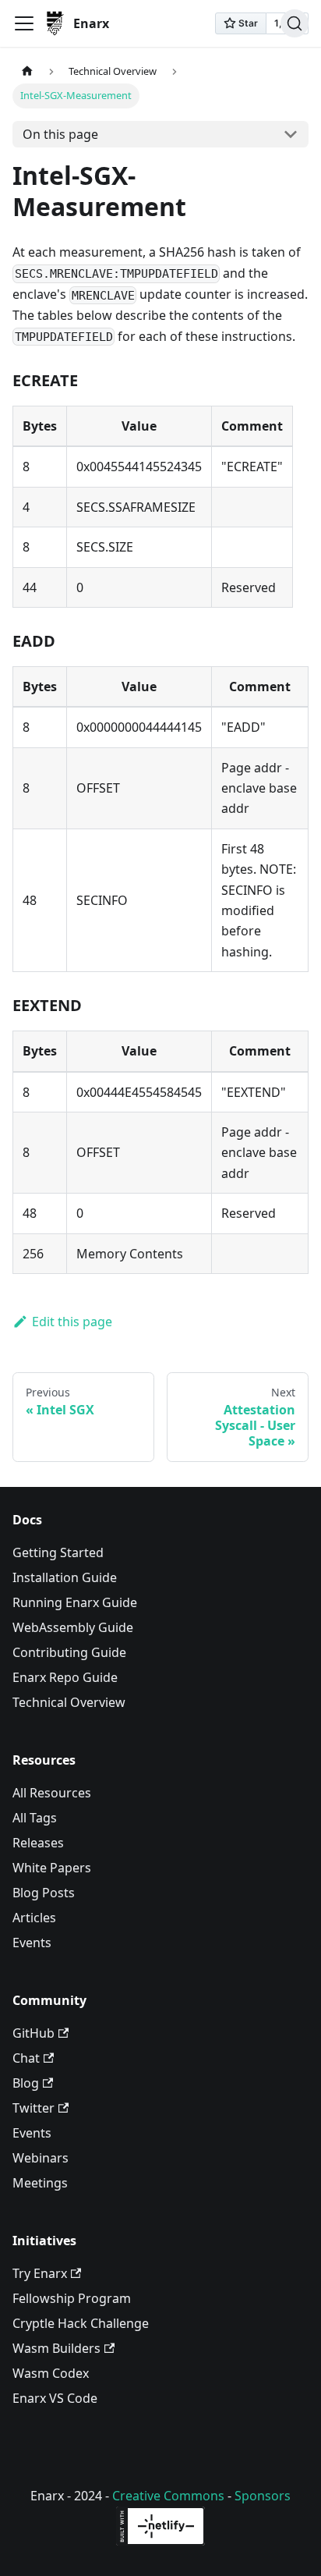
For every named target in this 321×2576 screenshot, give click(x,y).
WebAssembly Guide (73, 1627)
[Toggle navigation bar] (24, 23)
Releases (38, 1843)
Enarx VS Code (55, 2398)
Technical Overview (69, 1702)
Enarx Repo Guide (65, 1677)
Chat (26, 2058)
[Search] (295, 23)
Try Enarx (40, 2273)
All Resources (52, 1793)
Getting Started (58, 1552)
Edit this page (72, 1322)
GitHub (34, 2033)
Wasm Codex (51, 2373)
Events (32, 1943)
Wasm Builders (56, 2348)
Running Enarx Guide (75, 1602)
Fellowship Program (72, 2298)
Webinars (41, 2158)
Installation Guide (65, 1577)
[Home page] (27, 71)
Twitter (34, 2108)
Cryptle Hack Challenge (81, 2323)
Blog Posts (44, 1893)
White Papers (52, 1868)
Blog (26, 2083)
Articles (34, 1918)
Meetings (40, 2183)
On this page (60, 134)
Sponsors (263, 2496)
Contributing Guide (69, 1652)
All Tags (35, 1818)
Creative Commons (168, 2496)
